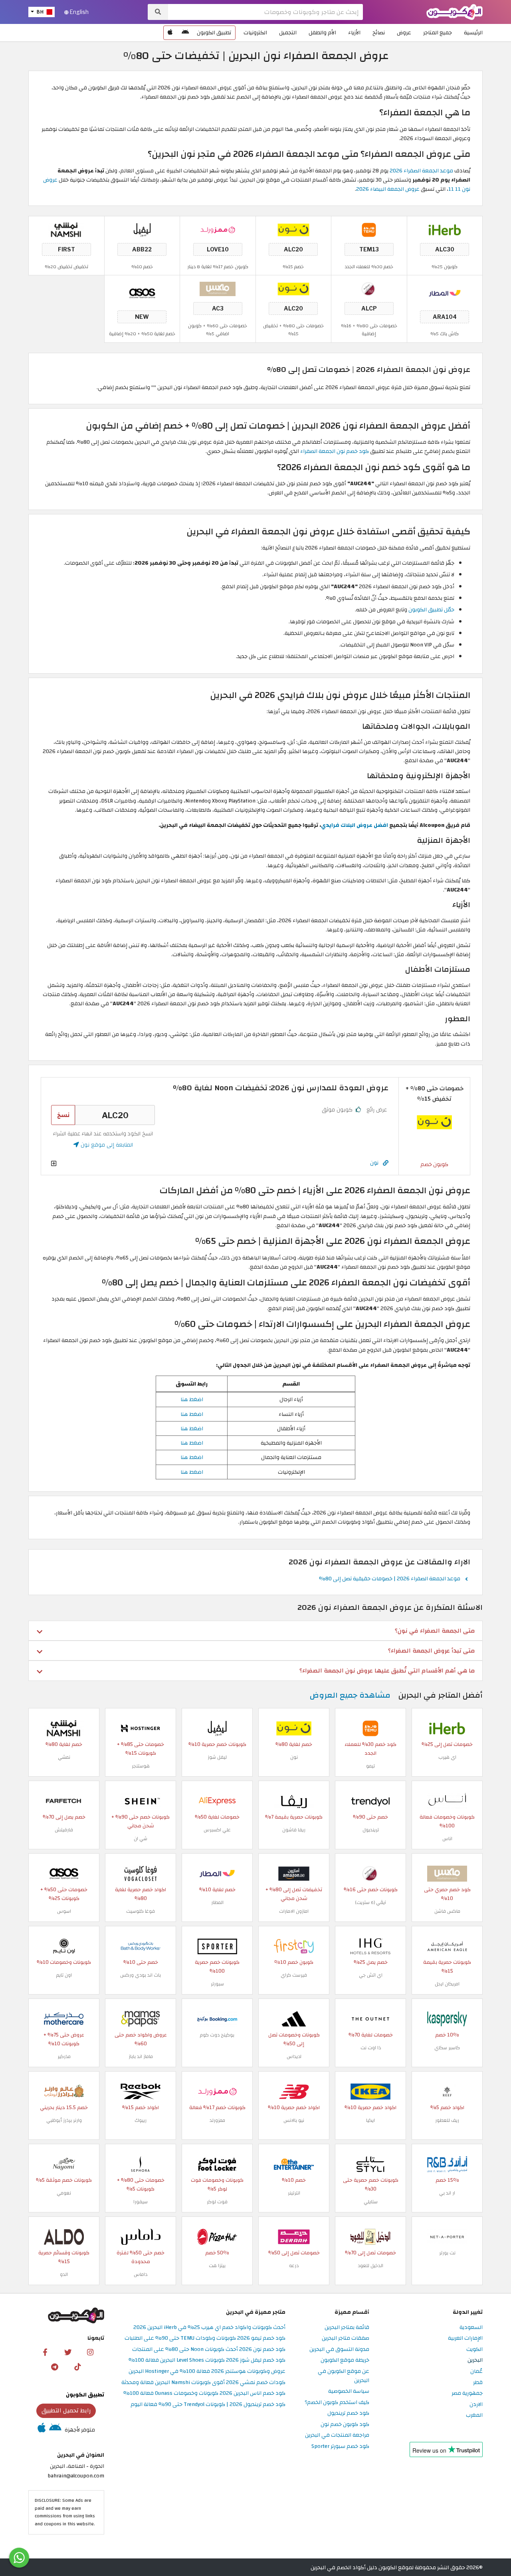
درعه (294, 2266)
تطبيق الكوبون (214, 33)
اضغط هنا (192, 1399)
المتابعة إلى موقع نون (106, 1145)
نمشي (64, 1757)
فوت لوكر (217, 2202)
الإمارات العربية (465, 2338)
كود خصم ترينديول (348, 2413)
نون (374, 1163)
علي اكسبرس (217, 1830)
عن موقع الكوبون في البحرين (344, 2376)
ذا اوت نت (371, 2048)
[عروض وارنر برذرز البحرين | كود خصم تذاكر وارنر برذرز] (64, 2091)
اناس (447, 1839)
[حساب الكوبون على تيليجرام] (55, 2366)
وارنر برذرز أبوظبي (64, 2120)
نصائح (379, 33)
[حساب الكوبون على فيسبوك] (45, 2352)
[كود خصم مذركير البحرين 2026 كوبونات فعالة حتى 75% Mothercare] (64, 2019)
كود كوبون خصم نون (345, 2425)
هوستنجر (141, 1766)
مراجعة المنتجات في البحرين (337, 2435)
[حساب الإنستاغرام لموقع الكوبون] (90, 2352)
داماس (141, 2274)
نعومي (64, 2193)
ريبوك (141, 2120)
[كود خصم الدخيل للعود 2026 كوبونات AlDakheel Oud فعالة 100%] (370, 2237)
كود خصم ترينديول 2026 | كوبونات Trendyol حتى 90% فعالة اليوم (208, 2405)
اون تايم (64, 1975)
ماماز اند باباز (141, 2056)
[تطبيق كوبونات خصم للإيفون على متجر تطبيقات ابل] (170, 33)
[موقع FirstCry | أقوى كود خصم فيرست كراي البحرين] (294, 1946)
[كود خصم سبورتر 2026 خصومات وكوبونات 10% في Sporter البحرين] (217, 1946)
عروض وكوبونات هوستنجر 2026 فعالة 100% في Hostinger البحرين (207, 2371)
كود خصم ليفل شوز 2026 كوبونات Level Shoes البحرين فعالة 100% (207, 2360)
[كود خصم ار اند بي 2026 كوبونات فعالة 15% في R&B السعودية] (447, 2164)
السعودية (471, 2328)
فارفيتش (64, 1830)
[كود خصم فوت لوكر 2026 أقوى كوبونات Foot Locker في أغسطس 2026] (217, 2164)
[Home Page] (455, 11)
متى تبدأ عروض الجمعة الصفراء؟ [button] (431, 1651)
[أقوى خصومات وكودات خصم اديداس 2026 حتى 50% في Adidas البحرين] (294, 2019)
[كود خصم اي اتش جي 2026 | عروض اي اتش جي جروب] (370, 1946)
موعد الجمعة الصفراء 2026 (421, 171)
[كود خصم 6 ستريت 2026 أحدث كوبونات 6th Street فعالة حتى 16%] (369, 289)
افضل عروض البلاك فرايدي (355, 825)
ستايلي (371, 2202)
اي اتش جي (371, 1975)
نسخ (63, 1115)
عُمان (476, 2371)
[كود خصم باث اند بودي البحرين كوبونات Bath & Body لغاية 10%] (141, 1946)
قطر (478, 2383)
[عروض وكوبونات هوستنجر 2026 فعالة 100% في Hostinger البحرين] (141, 1728)
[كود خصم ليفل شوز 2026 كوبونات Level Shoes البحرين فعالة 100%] (142, 230)
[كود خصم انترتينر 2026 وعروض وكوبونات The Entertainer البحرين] (294, 2164)
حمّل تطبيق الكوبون (431, 610)
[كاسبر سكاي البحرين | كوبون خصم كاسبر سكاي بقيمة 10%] (447, 2019)
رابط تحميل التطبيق (66, 2410)
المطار (217, 1902)
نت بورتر (447, 2253)
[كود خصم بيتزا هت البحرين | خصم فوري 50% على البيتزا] (217, 2237)
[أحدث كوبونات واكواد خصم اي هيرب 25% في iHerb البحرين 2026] (445, 230)
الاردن (476, 2405)
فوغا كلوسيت (141, 1911)
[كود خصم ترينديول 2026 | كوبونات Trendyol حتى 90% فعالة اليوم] (370, 1801)
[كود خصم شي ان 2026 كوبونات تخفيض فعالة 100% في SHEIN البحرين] (141, 1801)
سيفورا (141, 2202)
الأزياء (354, 33)
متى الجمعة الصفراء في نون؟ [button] (435, 1631)
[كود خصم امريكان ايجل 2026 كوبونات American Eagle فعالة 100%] (447, 1946)
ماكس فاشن (447, 1911)
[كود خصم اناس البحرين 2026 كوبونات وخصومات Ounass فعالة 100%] (447, 1801)
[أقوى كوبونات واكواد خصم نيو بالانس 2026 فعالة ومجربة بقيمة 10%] (294, 2091)
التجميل (288, 33)
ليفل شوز (217, 1757)
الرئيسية (473, 33)
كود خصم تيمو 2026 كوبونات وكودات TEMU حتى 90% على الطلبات (205, 2338)
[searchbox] (265, 12)
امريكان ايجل (447, 1984)
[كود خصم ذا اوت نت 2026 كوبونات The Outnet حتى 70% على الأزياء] (370, 2019)
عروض (404, 33)
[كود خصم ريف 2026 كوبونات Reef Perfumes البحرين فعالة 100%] (447, 2091)
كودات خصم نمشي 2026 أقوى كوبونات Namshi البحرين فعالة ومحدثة (203, 2383)
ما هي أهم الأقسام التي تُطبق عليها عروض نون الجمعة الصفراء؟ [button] (387, 1671)
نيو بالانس (294, 2120)
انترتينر (294, 2193)
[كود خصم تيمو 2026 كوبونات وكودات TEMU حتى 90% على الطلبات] (369, 230)
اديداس (294, 2056)
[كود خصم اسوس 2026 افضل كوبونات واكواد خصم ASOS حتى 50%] (142, 293)
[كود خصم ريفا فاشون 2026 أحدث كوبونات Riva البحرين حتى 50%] (294, 1801)
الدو (64, 2274)
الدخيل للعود (370, 2266)
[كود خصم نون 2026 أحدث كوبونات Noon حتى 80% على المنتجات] (293, 230)
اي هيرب (447, 1757)
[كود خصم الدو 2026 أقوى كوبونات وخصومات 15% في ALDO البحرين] (64, 2237)
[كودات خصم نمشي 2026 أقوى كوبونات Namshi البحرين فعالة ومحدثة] (66, 230)
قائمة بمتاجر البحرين (347, 2328)
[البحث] (158, 12)
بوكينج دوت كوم (217, 2035)
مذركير (64, 2056)
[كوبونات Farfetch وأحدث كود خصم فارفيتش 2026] (64, 1801)
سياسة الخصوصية (349, 2391)
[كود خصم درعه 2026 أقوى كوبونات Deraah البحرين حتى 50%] (294, 2237)
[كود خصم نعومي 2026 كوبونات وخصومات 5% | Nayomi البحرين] (64, 2164)
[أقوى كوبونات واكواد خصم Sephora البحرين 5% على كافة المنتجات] (141, 2164)
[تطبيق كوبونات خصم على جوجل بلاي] (185, 33)
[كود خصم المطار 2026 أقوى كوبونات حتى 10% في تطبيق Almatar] (445, 293)
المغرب (474, 2415)
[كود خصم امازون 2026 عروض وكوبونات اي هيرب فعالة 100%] (294, 1873)
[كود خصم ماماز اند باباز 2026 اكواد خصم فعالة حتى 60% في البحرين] (141, 2019)
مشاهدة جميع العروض (350, 1695)
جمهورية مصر (467, 2393)
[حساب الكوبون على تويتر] (68, 2352)
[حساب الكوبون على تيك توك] (77, 2366)
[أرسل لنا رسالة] (19, 2558)
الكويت (474, 2350)
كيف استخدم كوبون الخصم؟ (337, 2403)
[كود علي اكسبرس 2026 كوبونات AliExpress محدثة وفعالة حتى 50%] (217, 1801)
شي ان (141, 1839)
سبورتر (217, 1984)
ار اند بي (447, 2193)
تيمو (370, 1766)
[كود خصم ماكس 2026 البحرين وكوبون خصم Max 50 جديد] (218, 289)
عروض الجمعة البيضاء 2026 (388, 189)
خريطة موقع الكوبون (345, 2360)
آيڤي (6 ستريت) (371, 1902)
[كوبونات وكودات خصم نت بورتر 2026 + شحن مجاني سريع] (447, 2237)
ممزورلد (217, 2120)
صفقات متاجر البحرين (346, 2338)
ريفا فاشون (294, 1830)
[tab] (255, 1631)
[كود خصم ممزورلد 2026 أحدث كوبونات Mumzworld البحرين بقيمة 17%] (218, 230)
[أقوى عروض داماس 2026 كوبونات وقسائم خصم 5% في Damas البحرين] (141, 2237)
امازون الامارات (294, 1911)
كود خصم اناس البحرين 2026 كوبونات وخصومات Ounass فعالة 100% (204, 2393)
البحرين (475, 2360)
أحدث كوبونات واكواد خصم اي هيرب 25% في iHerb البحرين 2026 (209, 2328)
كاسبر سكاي (447, 2048)
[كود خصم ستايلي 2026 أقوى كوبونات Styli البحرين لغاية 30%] (370, 2164)
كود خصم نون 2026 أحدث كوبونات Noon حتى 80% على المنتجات (209, 2350)
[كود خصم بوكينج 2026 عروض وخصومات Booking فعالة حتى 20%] (217, 2019)
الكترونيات (255, 33)
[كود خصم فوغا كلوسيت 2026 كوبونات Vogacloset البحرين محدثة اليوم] (141, 1873)
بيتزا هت (217, 2266)
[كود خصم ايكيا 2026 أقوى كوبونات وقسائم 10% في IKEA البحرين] (370, 2091)
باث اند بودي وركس (141, 1975)
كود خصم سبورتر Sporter (340, 2447)
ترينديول (371, 1830)
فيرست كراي (294, 1975)
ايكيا (370, 2120)
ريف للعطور (447, 2120)
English (79, 12)
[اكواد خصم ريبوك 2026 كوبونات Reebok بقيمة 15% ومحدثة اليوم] (141, 2091)
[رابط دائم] (386, 1163)
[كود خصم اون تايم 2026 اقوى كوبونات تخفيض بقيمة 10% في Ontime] (64, 1946)
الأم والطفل (322, 33)
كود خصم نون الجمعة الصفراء (335, 451)
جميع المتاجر (438, 33)
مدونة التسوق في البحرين (339, 2350)
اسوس (64, 1911)
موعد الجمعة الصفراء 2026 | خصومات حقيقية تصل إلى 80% (390, 1579)
